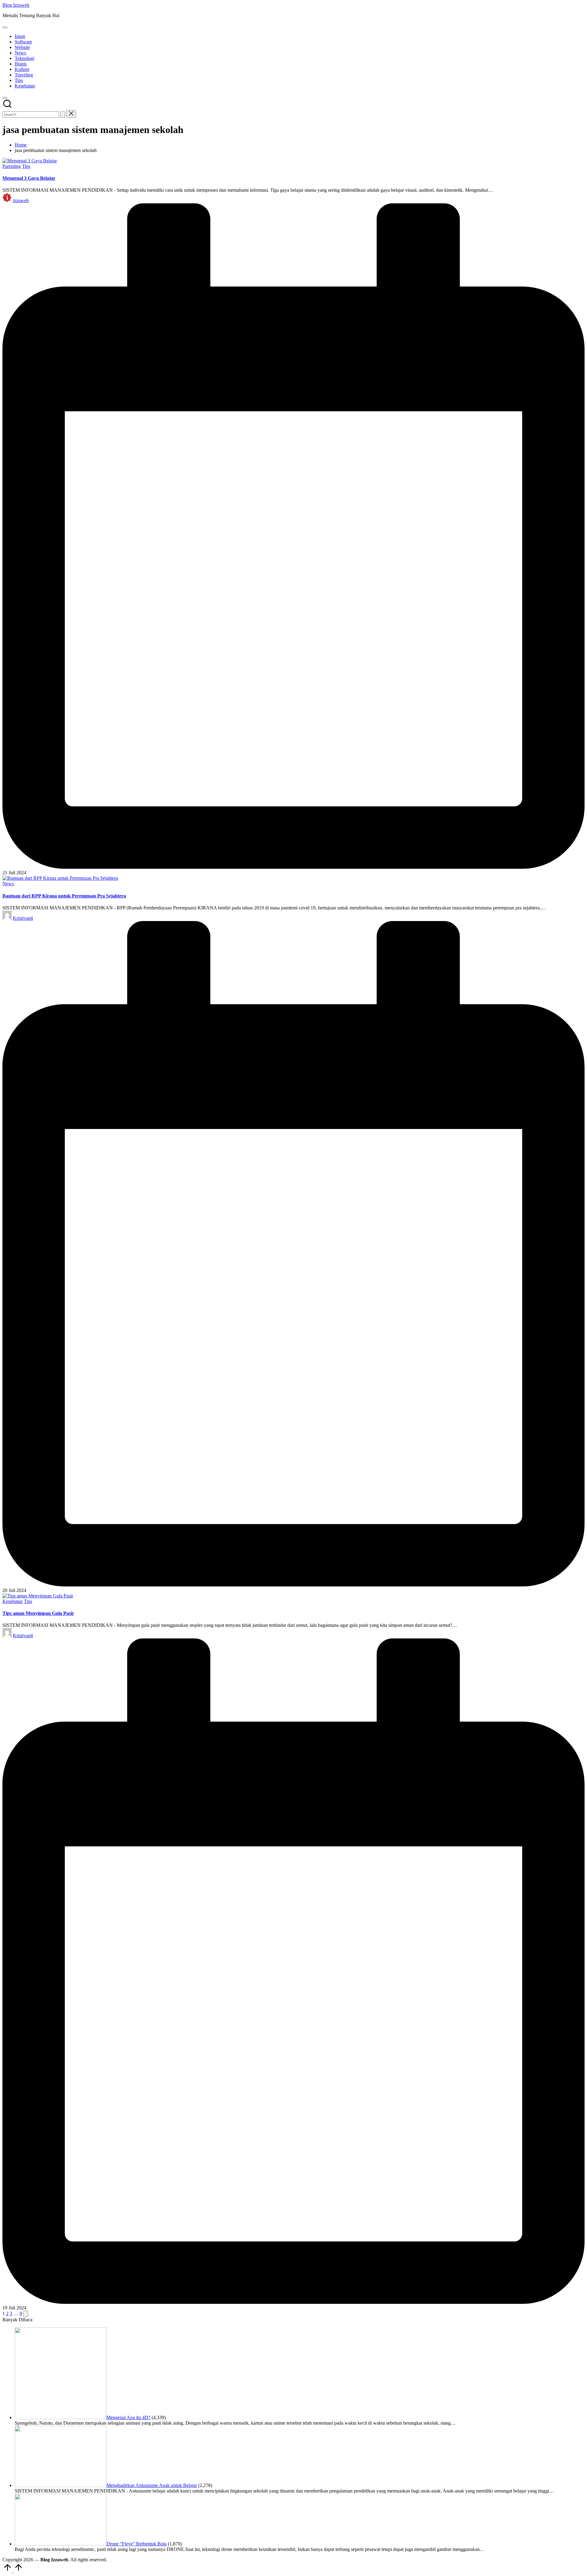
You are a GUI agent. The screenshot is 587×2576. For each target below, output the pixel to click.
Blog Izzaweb (16, 5)
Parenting (12, 166)
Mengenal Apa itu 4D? (128, 2417)
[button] (63, 115)
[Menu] (5, 28)
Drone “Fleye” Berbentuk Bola (137, 2544)
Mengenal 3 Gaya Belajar (29, 178)
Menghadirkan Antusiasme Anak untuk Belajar (152, 2485)
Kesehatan (13, 1601)
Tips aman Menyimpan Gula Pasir (38, 1613)
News (8, 884)
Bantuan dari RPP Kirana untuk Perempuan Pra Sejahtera (64, 896)
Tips (26, 166)
